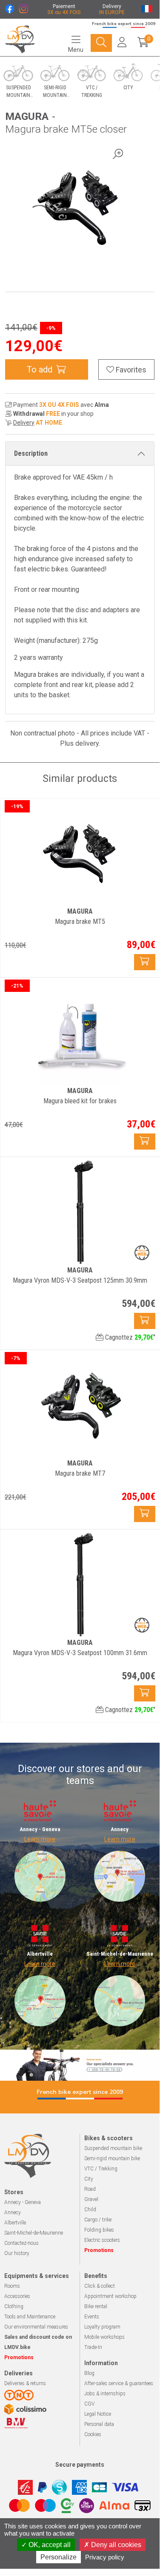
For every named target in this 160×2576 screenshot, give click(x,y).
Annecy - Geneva (23, 2202)
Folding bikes (99, 2230)
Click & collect (100, 2286)
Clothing (14, 2306)
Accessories (17, 2296)
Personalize (59, 2557)
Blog (89, 2373)
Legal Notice (98, 2414)
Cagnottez (129, 1337)
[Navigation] (101, 43)
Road (90, 2189)
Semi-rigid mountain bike (112, 2159)
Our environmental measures (36, 2327)
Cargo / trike (98, 2220)
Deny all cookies (115, 2545)
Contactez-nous (21, 2243)
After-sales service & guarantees (119, 2383)
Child (90, 2210)
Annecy (13, 2212)
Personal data (99, 2424)
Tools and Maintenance (30, 2317)
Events (92, 2317)
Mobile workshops (104, 2337)
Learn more (40, 1839)
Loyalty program (102, 2327)
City (89, 2179)
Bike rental (96, 2306)
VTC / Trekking (101, 2169)
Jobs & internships (105, 2394)
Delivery (24, 423)
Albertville (15, 2223)
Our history (17, 2253)
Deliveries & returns (25, 2383)
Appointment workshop (110, 2296)
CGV (89, 2404)
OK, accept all (49, 2545)
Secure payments (80, 2465)
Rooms (12, 2286)
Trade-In (93, 2347)
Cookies (93, 2434)
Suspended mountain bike (113, 2148)
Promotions (99, 2250)
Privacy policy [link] (105, 2557)
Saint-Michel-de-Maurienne (34, 2233)
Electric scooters (102, 2240)
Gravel (91, 2199)
